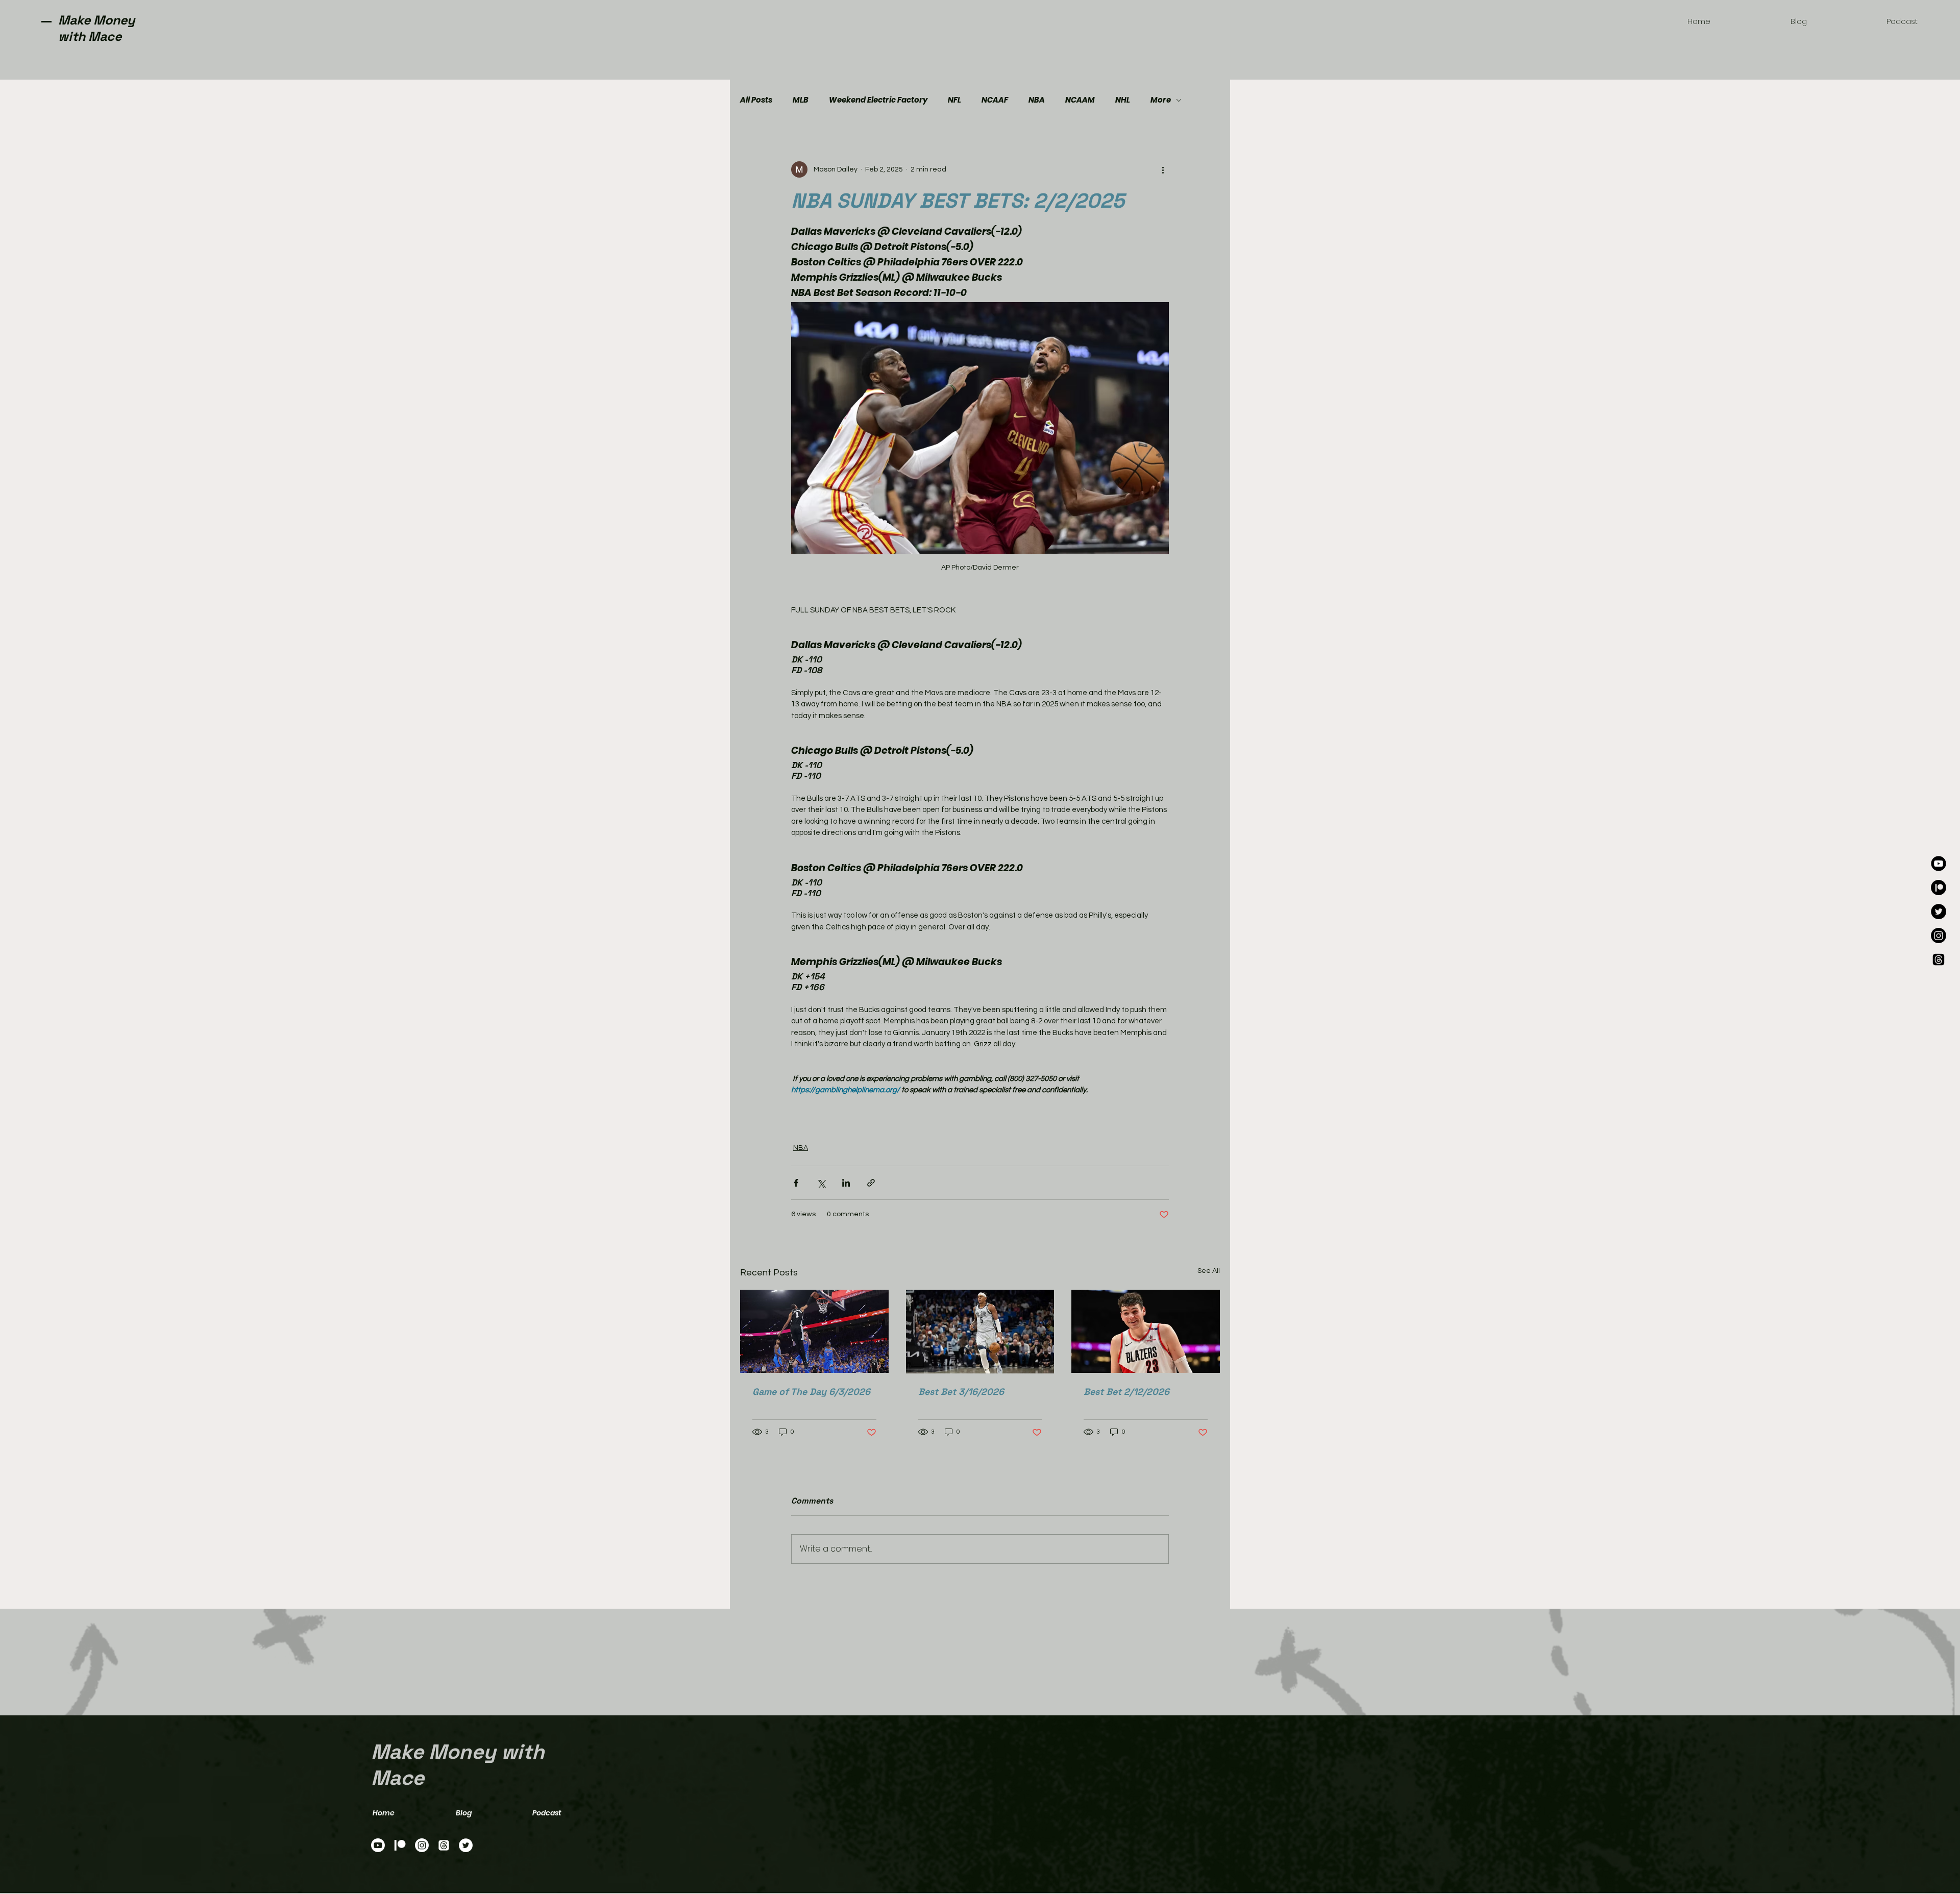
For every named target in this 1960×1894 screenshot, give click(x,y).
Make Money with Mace (96, 28)
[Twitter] (1939, 912)
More (1161, 100)
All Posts (756, 100)
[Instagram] (1939, 936)
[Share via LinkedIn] (846, 1183)
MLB (801, 100)
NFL (954, 100)
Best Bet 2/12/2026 (1126, 1392)
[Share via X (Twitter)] (821, 1183)
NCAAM (1080, 100)
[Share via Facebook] (796, 1183)
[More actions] (1163, 169)
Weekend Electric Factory (878, 100)
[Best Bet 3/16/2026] (980, 1332)
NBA (1037, 100)
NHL (1123, 100)
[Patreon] (1939, 888)
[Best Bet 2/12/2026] (1146, 1331)
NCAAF (995, 100)
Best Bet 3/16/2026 (961, 1392)
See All (1209, 1271)
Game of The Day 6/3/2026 (811, 1392)
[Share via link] (871, 1183)
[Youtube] (1939, 864)
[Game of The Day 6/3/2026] (814, 1331)
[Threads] (1939, 960)
